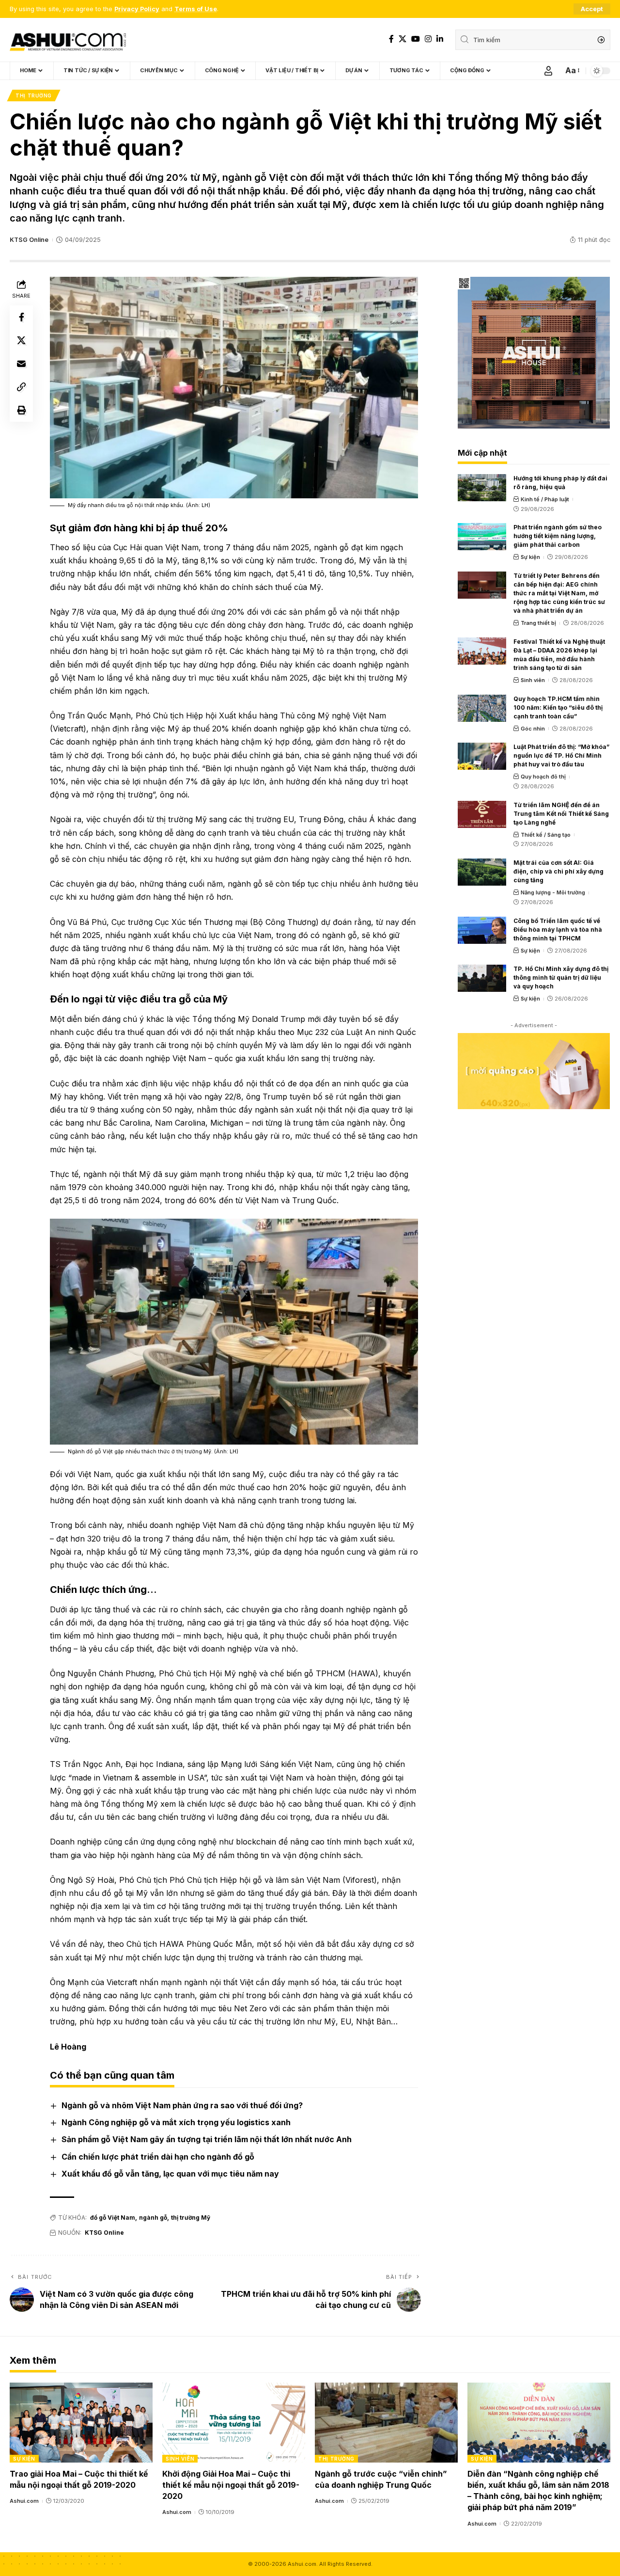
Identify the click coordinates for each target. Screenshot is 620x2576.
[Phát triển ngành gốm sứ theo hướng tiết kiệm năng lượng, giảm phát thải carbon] (482, 537)
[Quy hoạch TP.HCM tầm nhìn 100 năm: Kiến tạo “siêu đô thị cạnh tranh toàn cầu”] (482, 708)
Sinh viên (533, 680)
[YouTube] (416, 39)
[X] (403, 39)
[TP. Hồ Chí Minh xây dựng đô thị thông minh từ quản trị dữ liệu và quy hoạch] (482, 978)
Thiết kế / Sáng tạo (546, 835)
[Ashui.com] (68, 40)
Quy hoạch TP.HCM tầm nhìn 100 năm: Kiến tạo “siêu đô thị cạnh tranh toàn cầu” (558, 708)
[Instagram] (428, 39)
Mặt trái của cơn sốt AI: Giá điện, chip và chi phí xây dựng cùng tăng (558, 871)
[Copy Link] (21, 387)
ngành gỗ (153, 2218)
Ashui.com (24, 2501)
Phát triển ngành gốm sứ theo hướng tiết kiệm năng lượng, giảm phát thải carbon (558, 536)
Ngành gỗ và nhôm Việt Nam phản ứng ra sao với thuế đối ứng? (182, 2105)
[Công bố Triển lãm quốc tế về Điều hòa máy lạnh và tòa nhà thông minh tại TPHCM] (482, 930)
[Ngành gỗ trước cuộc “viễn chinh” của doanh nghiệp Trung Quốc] (386, 2423)
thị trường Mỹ (191, 2218)
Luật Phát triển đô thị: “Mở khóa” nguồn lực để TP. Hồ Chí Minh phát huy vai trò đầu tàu (561, 755)
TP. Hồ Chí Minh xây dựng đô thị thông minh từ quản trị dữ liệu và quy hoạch (561, 978)
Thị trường (34, 95)
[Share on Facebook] (21, 317)
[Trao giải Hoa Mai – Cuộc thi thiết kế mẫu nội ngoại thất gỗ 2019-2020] (81, 2423)
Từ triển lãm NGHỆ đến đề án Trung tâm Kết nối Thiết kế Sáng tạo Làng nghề (561, 814)
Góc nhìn (533, 729)
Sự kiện (530, 557)
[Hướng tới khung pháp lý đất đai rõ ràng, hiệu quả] (482, 488)
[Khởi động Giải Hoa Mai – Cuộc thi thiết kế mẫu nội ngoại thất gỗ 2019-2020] (234, 2423)
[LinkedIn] (440, 39)
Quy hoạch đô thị (543, 777)
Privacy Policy (137, 9)
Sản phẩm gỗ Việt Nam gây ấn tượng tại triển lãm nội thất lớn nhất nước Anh (207, 2139)
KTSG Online (29, 240)
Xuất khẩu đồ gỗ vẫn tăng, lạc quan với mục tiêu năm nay (170, 2174)
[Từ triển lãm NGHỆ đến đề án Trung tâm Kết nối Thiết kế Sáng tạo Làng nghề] (482, 814)
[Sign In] (548, 71)
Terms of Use (196, 9)
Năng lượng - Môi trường (553, 892)
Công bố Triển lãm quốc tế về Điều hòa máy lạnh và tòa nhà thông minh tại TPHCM (558, 930)
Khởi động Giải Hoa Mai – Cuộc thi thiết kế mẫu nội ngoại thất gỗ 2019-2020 (231, 2485)
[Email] (21, 364)
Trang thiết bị (538, 623)
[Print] (21, 410)
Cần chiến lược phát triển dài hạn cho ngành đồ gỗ (158, 2157)
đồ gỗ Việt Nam (113, 2218)
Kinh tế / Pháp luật (545, 499)
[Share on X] (21, 340)
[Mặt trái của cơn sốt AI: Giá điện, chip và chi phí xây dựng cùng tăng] (482, 872)
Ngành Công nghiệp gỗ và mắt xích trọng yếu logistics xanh (176, 2122)
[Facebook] (391, 39)
